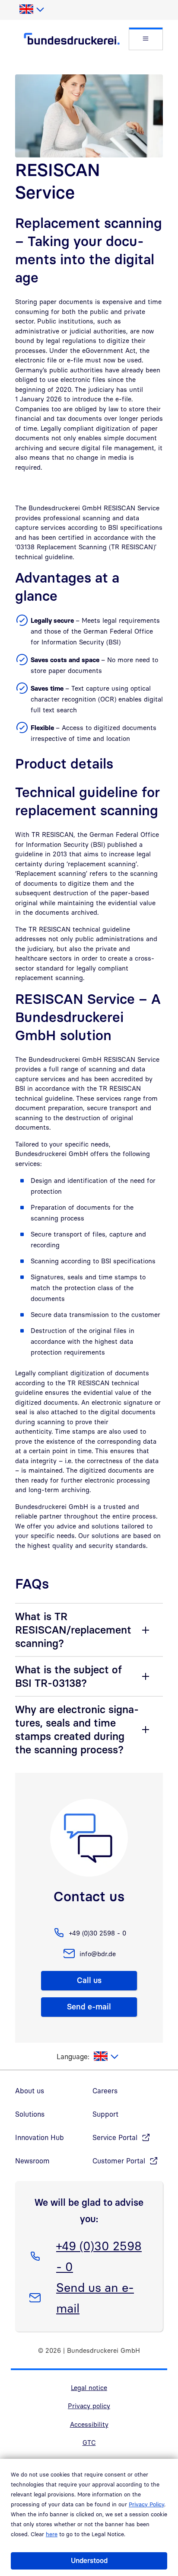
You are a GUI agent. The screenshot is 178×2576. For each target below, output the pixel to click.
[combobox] (31, 10)
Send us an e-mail (95, 2297)
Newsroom (32, 2161)
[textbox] (31, 10)
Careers (105, 2091)
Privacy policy (89, 2406)
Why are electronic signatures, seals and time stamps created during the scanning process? (77, 1729)
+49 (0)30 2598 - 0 (99, 2256)
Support (105, 2114)
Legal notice (89, 2387)
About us (30, 2091)
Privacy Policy (146, 2504)
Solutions (30, 2114)
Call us (89, 1980)
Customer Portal (119, 2161)
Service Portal (115, 2137)
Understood (89, 2560)
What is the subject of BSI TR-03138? (68, 1676)
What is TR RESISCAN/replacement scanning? (73, 1630)
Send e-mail (89, 2007)
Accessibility (89, 2424)
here (52, 2534)
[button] (146, 39)
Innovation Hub (40, 2137)
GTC (89, 2442)
